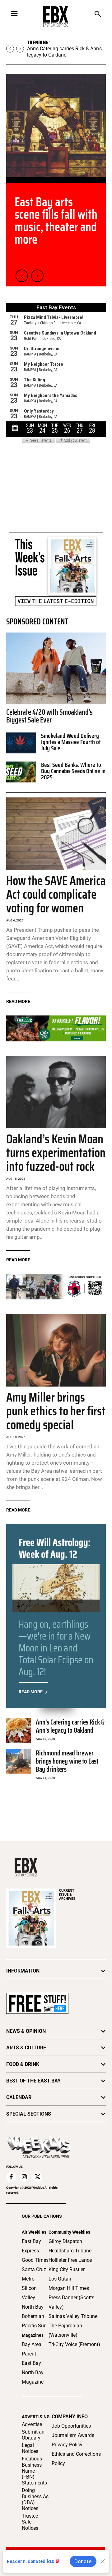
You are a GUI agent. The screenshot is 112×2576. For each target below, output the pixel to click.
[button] (98, 15)
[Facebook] (11, 2177)
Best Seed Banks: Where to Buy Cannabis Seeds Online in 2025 (73, 771)
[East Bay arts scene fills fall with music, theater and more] (56, 126)
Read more (18, 1001)
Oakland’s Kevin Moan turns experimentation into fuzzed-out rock (56, 1153)
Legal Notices (30, 2448)
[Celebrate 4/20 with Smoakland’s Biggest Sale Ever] (56, 668)
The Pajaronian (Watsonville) (65, 2330)
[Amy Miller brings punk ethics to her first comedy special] (56, 1350)
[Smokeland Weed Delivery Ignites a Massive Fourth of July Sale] (21, 743)
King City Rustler (67, 2269)
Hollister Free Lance (70, 2260)
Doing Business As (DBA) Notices (35, 2499)
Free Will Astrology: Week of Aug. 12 (55, 1548)
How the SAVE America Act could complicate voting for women (56, 894)
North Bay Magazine (33, 2377)
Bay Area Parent (32, 2349)
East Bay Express (31, 2246)
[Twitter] (37, 2177)
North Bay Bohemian (33, 2312)
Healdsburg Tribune (70, 2251)
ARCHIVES (67, 1895)
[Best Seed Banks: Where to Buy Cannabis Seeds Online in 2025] (21, 772)
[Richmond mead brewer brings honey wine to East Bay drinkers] (19, 1762)
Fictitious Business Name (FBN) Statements (34, 2471)
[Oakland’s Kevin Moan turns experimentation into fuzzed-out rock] (56, 1092)
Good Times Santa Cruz (35, 2265)
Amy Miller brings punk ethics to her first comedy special (56, 1411)
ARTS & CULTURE (26, 2048)
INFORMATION (23, 1971)
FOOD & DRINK (23, 2064)
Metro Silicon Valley (29, 2288)
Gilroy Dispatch (65, 2241)
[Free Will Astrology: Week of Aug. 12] (56, 1588)
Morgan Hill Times (69, 2288)
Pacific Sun (34, 2326)
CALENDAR (19, 2097)
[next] (20, 49)
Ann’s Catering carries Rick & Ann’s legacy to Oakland (64, 52)
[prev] (10, 49)
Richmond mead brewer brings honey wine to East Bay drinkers (67, 1761)
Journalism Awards (73, 2435)
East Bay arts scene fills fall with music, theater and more (56, 221)
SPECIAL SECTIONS (29, 2114)
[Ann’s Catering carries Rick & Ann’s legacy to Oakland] (19, 1731)
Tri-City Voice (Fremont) (74, 2344)
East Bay (31, 2363)
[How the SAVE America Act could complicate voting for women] (56, 834)
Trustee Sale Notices (30, 2522)
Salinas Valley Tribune (73, 2316)
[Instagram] (24, 2177)
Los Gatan (60, 2279)
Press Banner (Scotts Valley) (71, 2302)
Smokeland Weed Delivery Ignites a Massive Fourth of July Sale (71, 742)
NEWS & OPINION (26, 2031)
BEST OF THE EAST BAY (33, 2081)
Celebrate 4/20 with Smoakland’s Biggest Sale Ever (49, 716)
